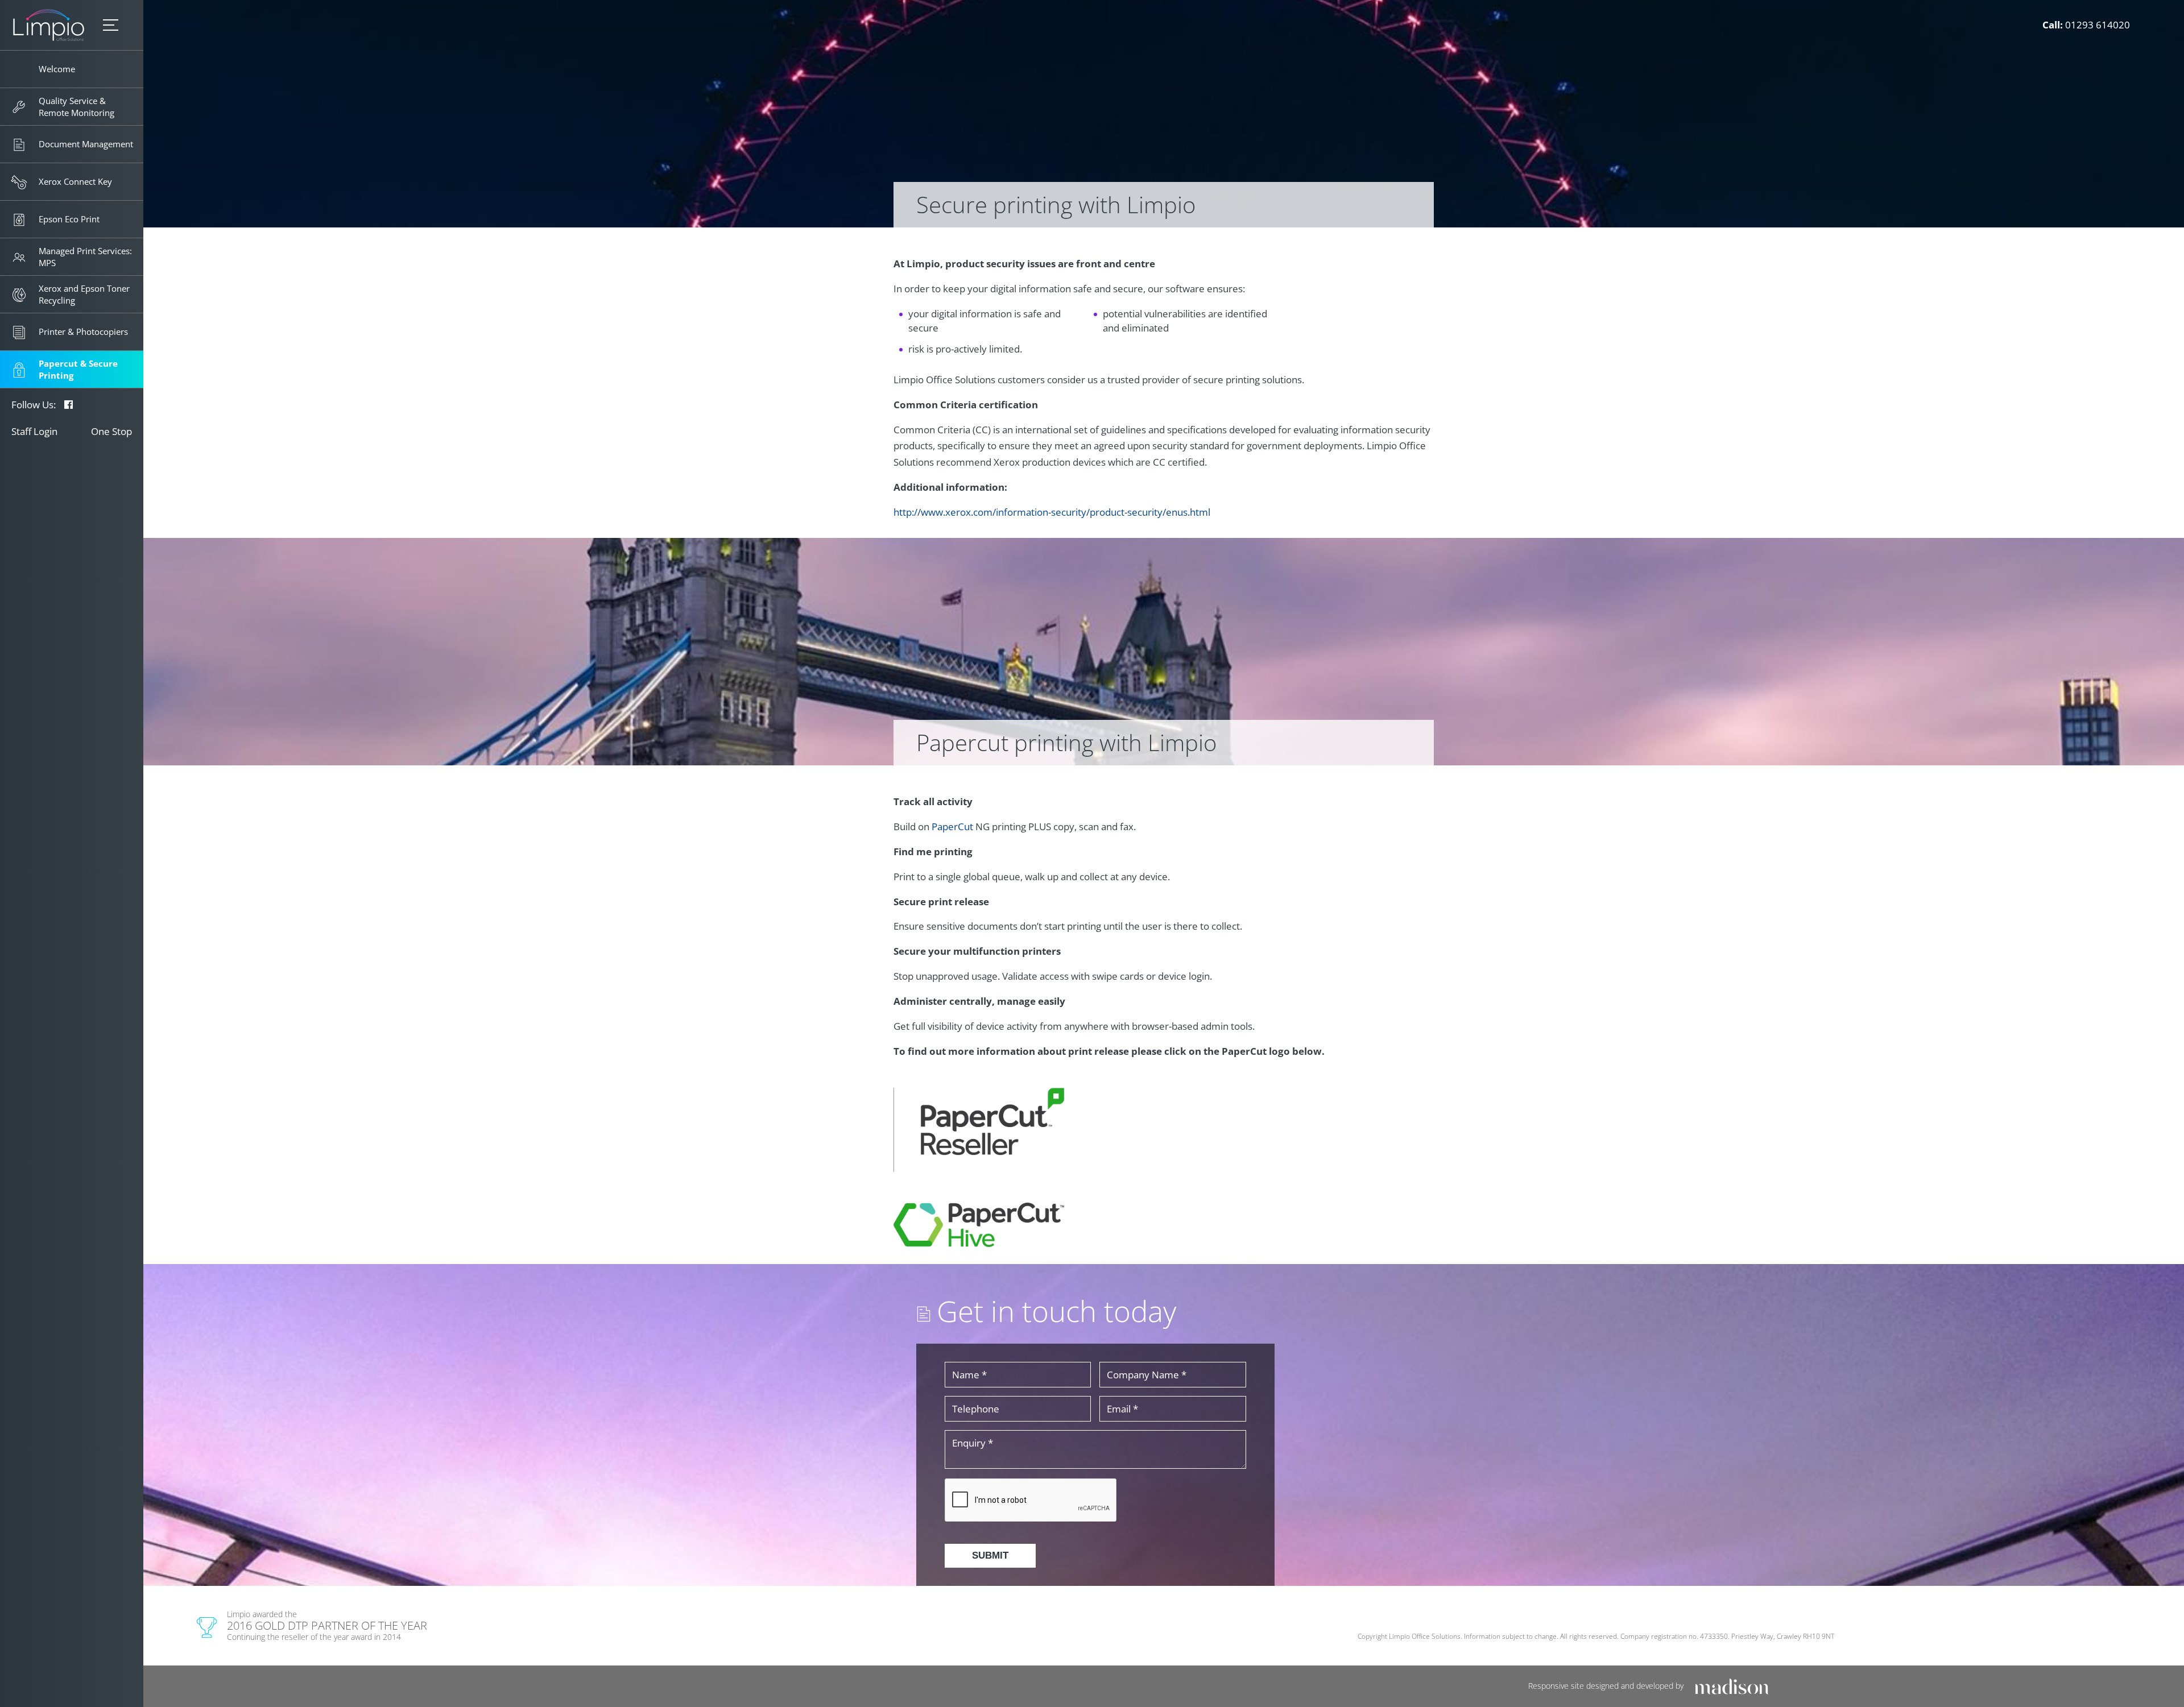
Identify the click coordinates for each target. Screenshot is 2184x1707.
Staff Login (34, 431)
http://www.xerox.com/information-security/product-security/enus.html (1052, 512)
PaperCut (952, 826)
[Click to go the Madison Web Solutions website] (1732, 1686)
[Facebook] (69, 405)
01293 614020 (2098, 25)
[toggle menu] (111, 25)
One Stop (111, 431)
